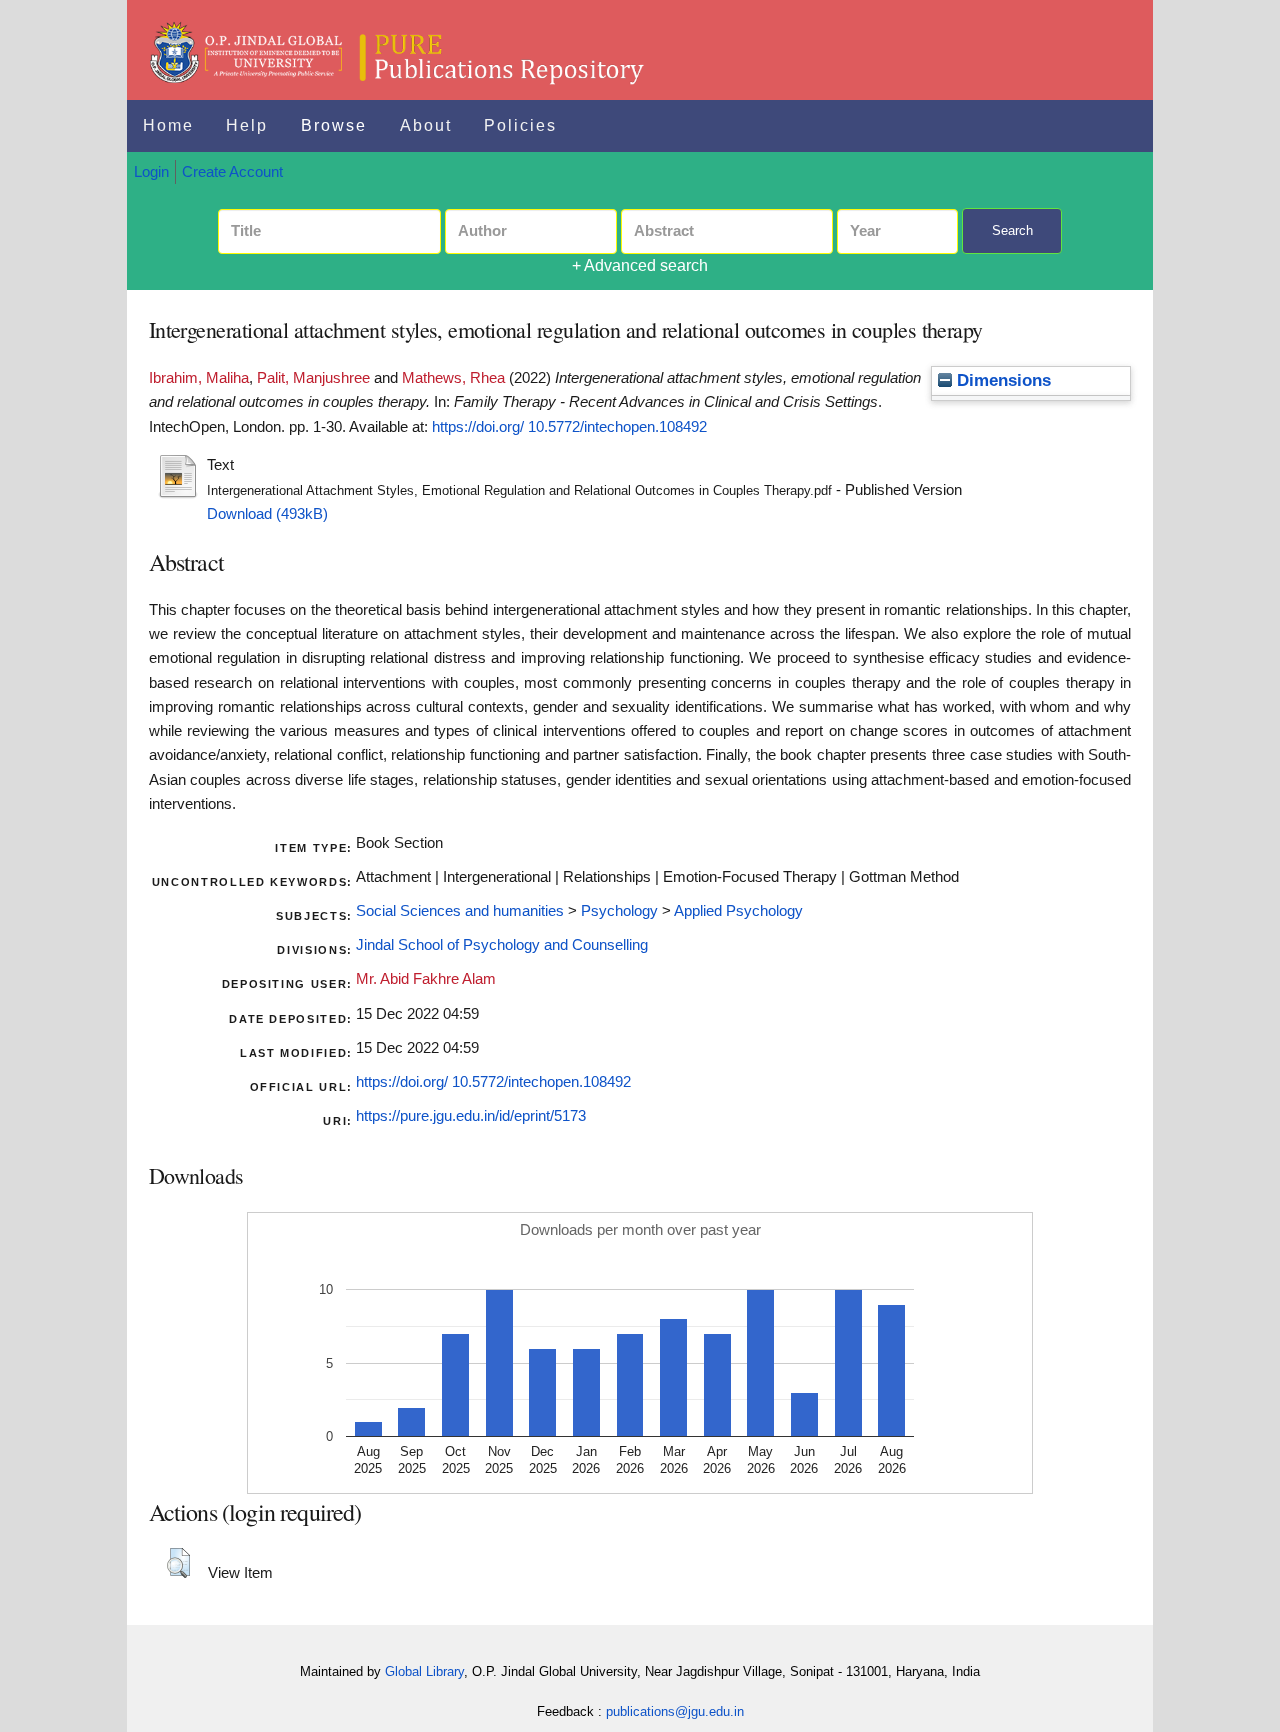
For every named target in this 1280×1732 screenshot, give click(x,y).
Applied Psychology (738, 911)
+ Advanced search (640, 265)
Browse (334, 125)
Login (151, 172)
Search (1012, 230)
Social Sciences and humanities (460, 911)
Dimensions (1001, 380)
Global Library (424, 1671)
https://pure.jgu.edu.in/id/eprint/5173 (471, 1116)
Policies (520, 125)
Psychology (619, 911)
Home (168, 125)
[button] (178, 1563)
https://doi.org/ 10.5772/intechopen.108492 (569, 427)
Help (247, 125)
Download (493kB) (267, 514)
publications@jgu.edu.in (675, 1711)
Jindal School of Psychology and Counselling (502, 945)
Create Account (232, 172)
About (426, 125)
